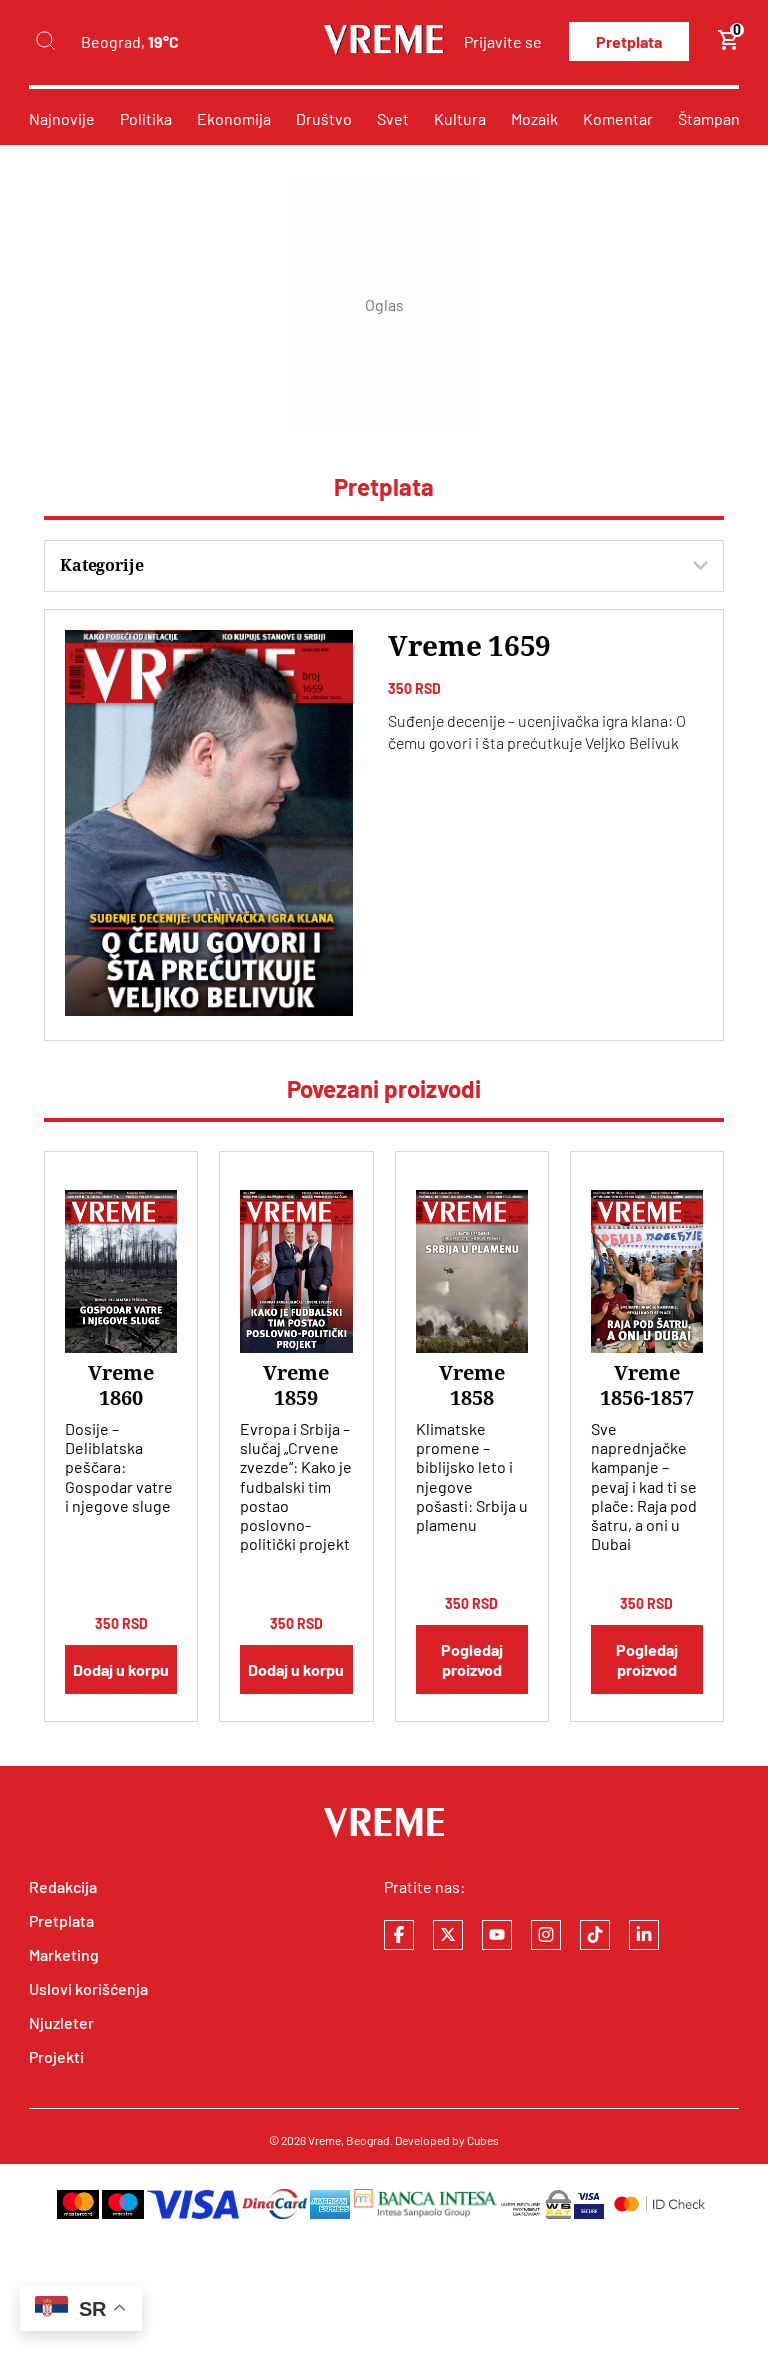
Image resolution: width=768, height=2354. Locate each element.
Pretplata (629, 41)
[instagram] (546, 1935)
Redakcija (63, 1886)
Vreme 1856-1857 (647, 1385)
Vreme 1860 (121, 1385)
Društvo (324, 118)
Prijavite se (503, 41)
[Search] (45, 41)
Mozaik (534, 118)
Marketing (64, 1954)
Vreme (324, 2140)
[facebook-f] (399, 1935)
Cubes (483, 2140)
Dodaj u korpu (121, 1669)
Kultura (460, 118)
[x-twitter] (448, 1935)
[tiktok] (595, 1935)
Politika (146, 118)
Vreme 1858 (472, 1385)
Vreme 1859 (296, 1385)
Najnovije (62, 118)
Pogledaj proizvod (472, 1659)
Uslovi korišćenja (88, 1988)
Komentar (618, 118)
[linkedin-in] (644, 1935)
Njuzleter (61, 2022)
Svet (393, 118)
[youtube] (497, 1935)
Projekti (56, 2056)
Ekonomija (234, 118)
